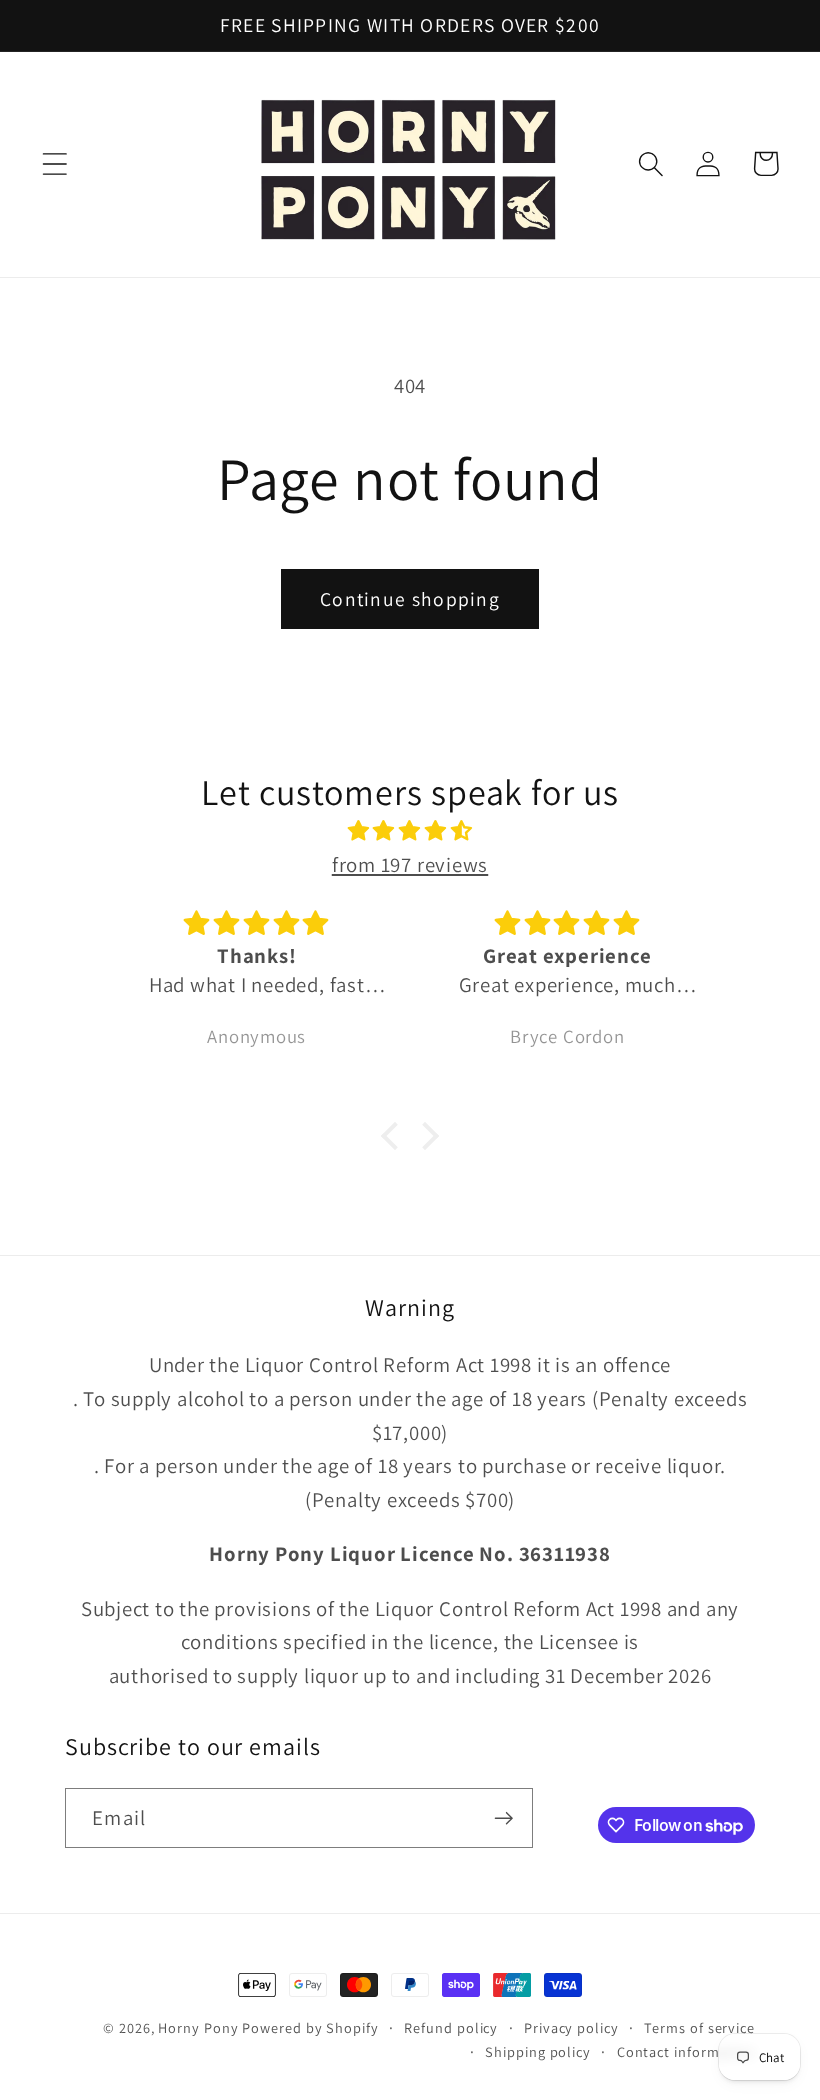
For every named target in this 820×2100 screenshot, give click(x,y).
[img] (410, 831)
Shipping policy (538, 2051)
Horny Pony (200, 2027)
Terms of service (699, 2027)
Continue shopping (410, 599)
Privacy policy (571, 2027)
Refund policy (451, 2027)
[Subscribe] (503, 1818)
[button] (54, 163)
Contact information (686, 2051)
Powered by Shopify (310, 2027)
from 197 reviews (410, 864)
